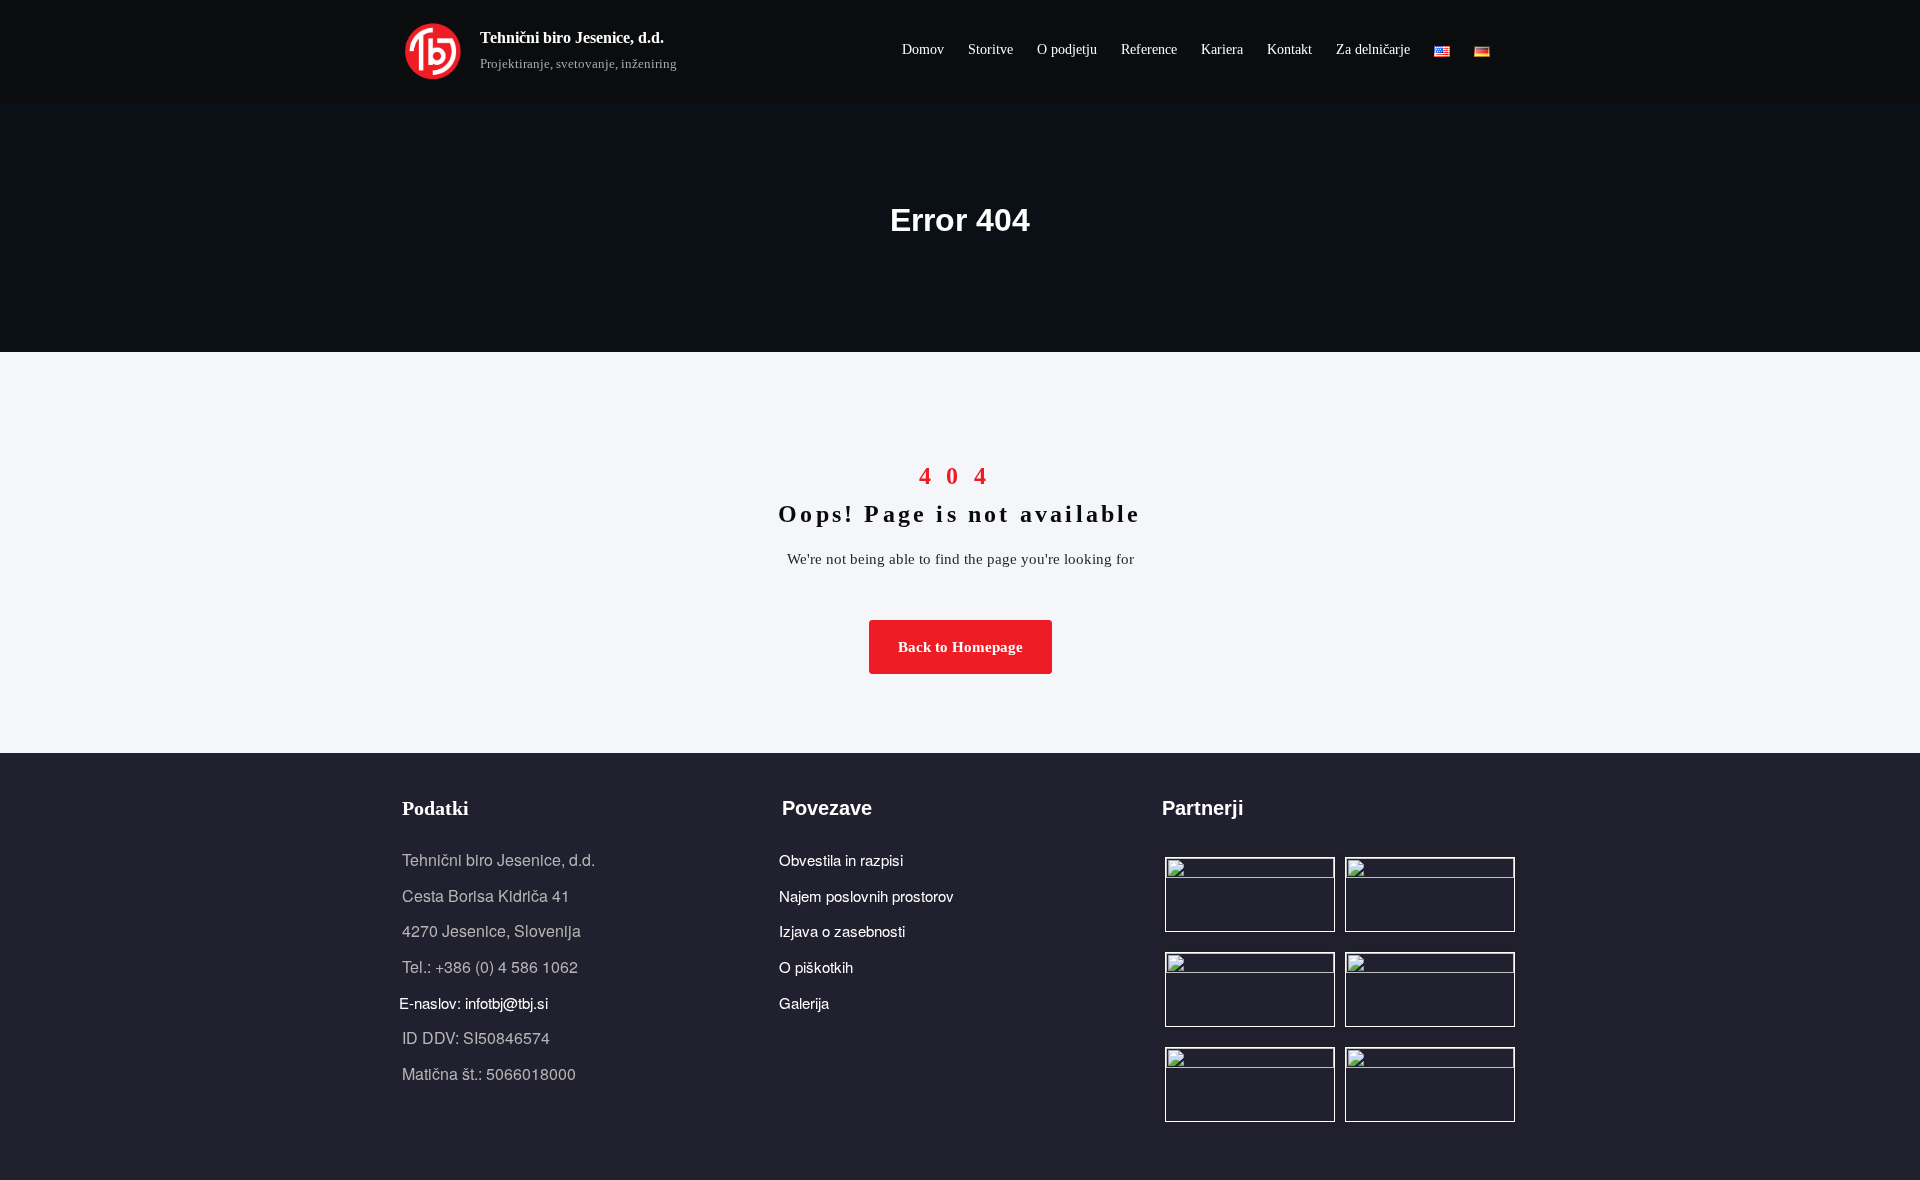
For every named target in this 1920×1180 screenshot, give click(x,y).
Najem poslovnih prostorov (868, 895)
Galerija (805, 1002)
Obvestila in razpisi (842, 859)
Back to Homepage (960, 647)
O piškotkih (817, 966)
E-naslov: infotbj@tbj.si (475, 1002)
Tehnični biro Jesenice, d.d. (572, 37)
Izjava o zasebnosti (843, 930)
